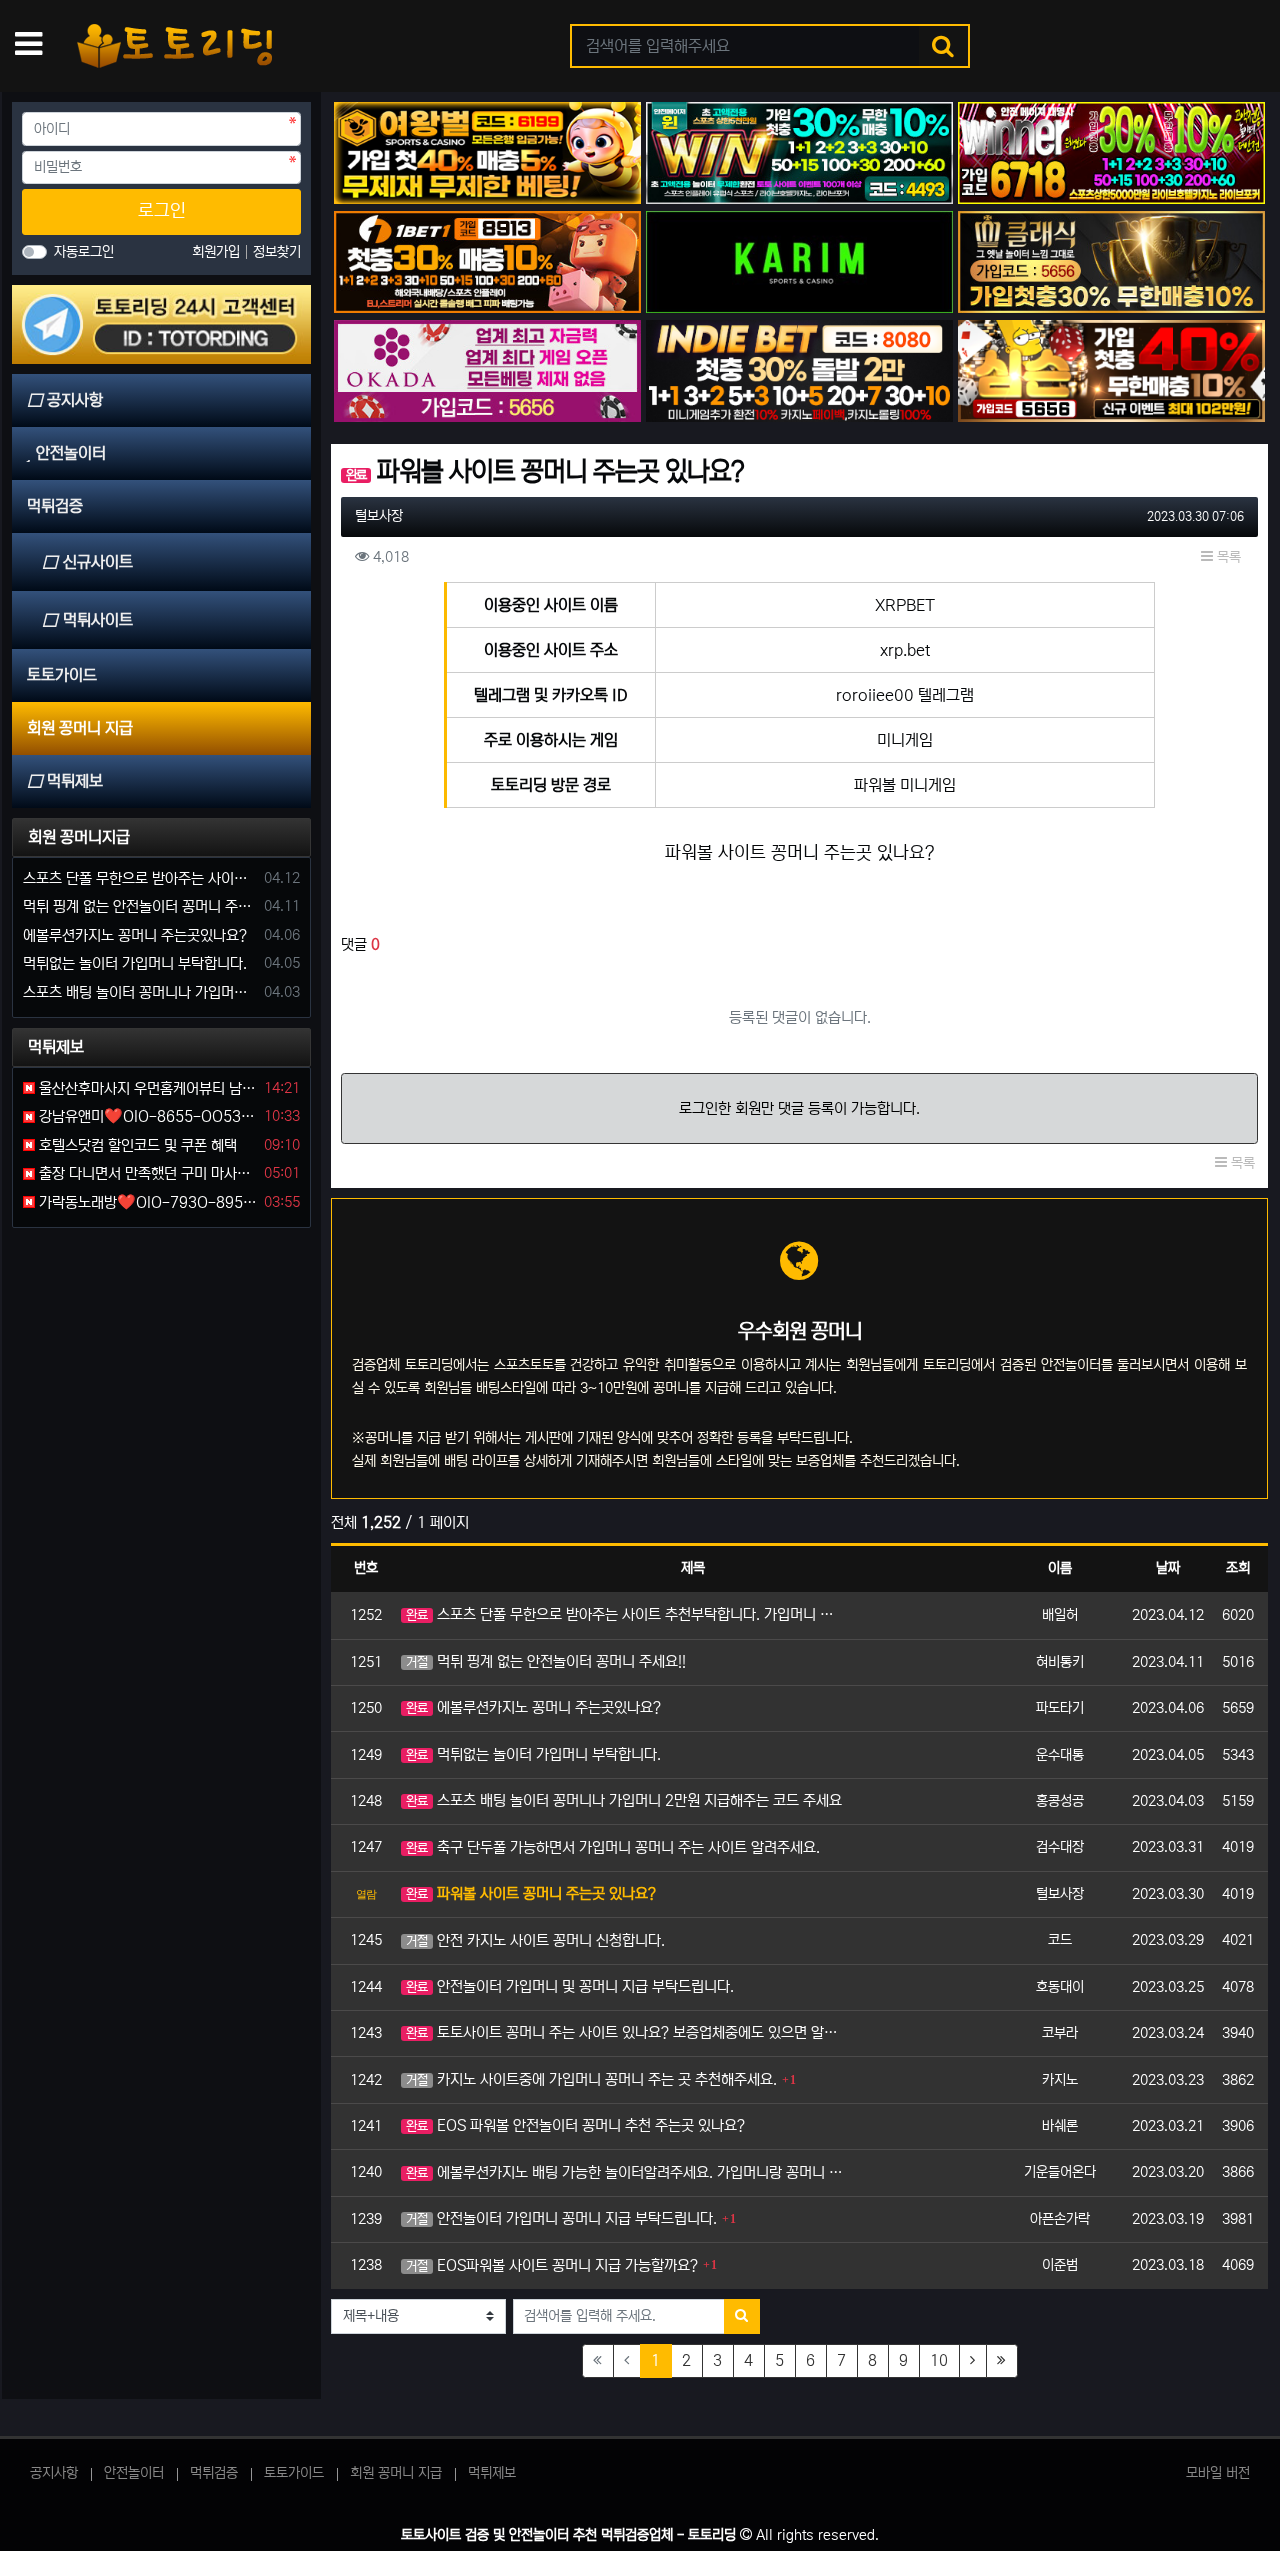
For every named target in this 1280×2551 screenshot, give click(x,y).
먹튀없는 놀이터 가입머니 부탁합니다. (533, 1754)
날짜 (1168, 1568)
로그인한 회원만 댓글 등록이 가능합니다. (799, 1108)
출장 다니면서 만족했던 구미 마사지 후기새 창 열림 (146, 1173)
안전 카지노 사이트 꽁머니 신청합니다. (535, 1940)
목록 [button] (1227, 557)
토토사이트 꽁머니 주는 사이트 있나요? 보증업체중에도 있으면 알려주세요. (625, 2032)
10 (939, 2360)
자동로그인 (84, 252)
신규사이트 (98, 562)
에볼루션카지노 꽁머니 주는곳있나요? (533, 1707)
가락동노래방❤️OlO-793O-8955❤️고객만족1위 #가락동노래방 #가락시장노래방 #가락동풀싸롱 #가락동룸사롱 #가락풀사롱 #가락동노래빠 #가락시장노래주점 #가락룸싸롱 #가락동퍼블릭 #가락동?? (146, 1202)
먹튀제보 (492, 2473)
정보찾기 (277, 252)
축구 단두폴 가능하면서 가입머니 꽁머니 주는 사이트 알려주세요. (613, 1847)
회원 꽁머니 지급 (396, 2473)
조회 (1238, 1568)
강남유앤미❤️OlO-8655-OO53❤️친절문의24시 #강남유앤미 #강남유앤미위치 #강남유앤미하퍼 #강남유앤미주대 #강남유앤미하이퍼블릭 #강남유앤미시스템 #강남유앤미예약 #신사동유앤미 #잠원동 (146, 1116)
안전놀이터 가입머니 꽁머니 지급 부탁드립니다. (561, 2218)
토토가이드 (294, 2473)
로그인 (162, 211)
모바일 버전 (1218, 2473)
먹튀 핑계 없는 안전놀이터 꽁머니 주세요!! (546, 1661)
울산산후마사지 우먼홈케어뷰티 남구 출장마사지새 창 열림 (146, 1088)
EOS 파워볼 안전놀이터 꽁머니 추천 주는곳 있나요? (575, 2125)
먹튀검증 (214, 2473)
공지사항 (54, 2473)
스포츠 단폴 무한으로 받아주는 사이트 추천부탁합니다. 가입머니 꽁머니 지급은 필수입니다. (625, 1614)
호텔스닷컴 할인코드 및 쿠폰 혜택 (136, 1145)
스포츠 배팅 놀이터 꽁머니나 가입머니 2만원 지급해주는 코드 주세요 (624, 1800)
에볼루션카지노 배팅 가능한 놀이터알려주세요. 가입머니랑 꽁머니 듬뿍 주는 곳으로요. (625, 2172)
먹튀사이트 (98, 620)
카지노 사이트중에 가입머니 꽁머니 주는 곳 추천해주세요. (591, 2079)
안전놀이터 (134, 2473)
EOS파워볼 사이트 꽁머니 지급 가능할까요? (552, 2265)
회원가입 (218, 252)
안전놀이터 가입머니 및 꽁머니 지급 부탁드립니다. (570, 1986)
